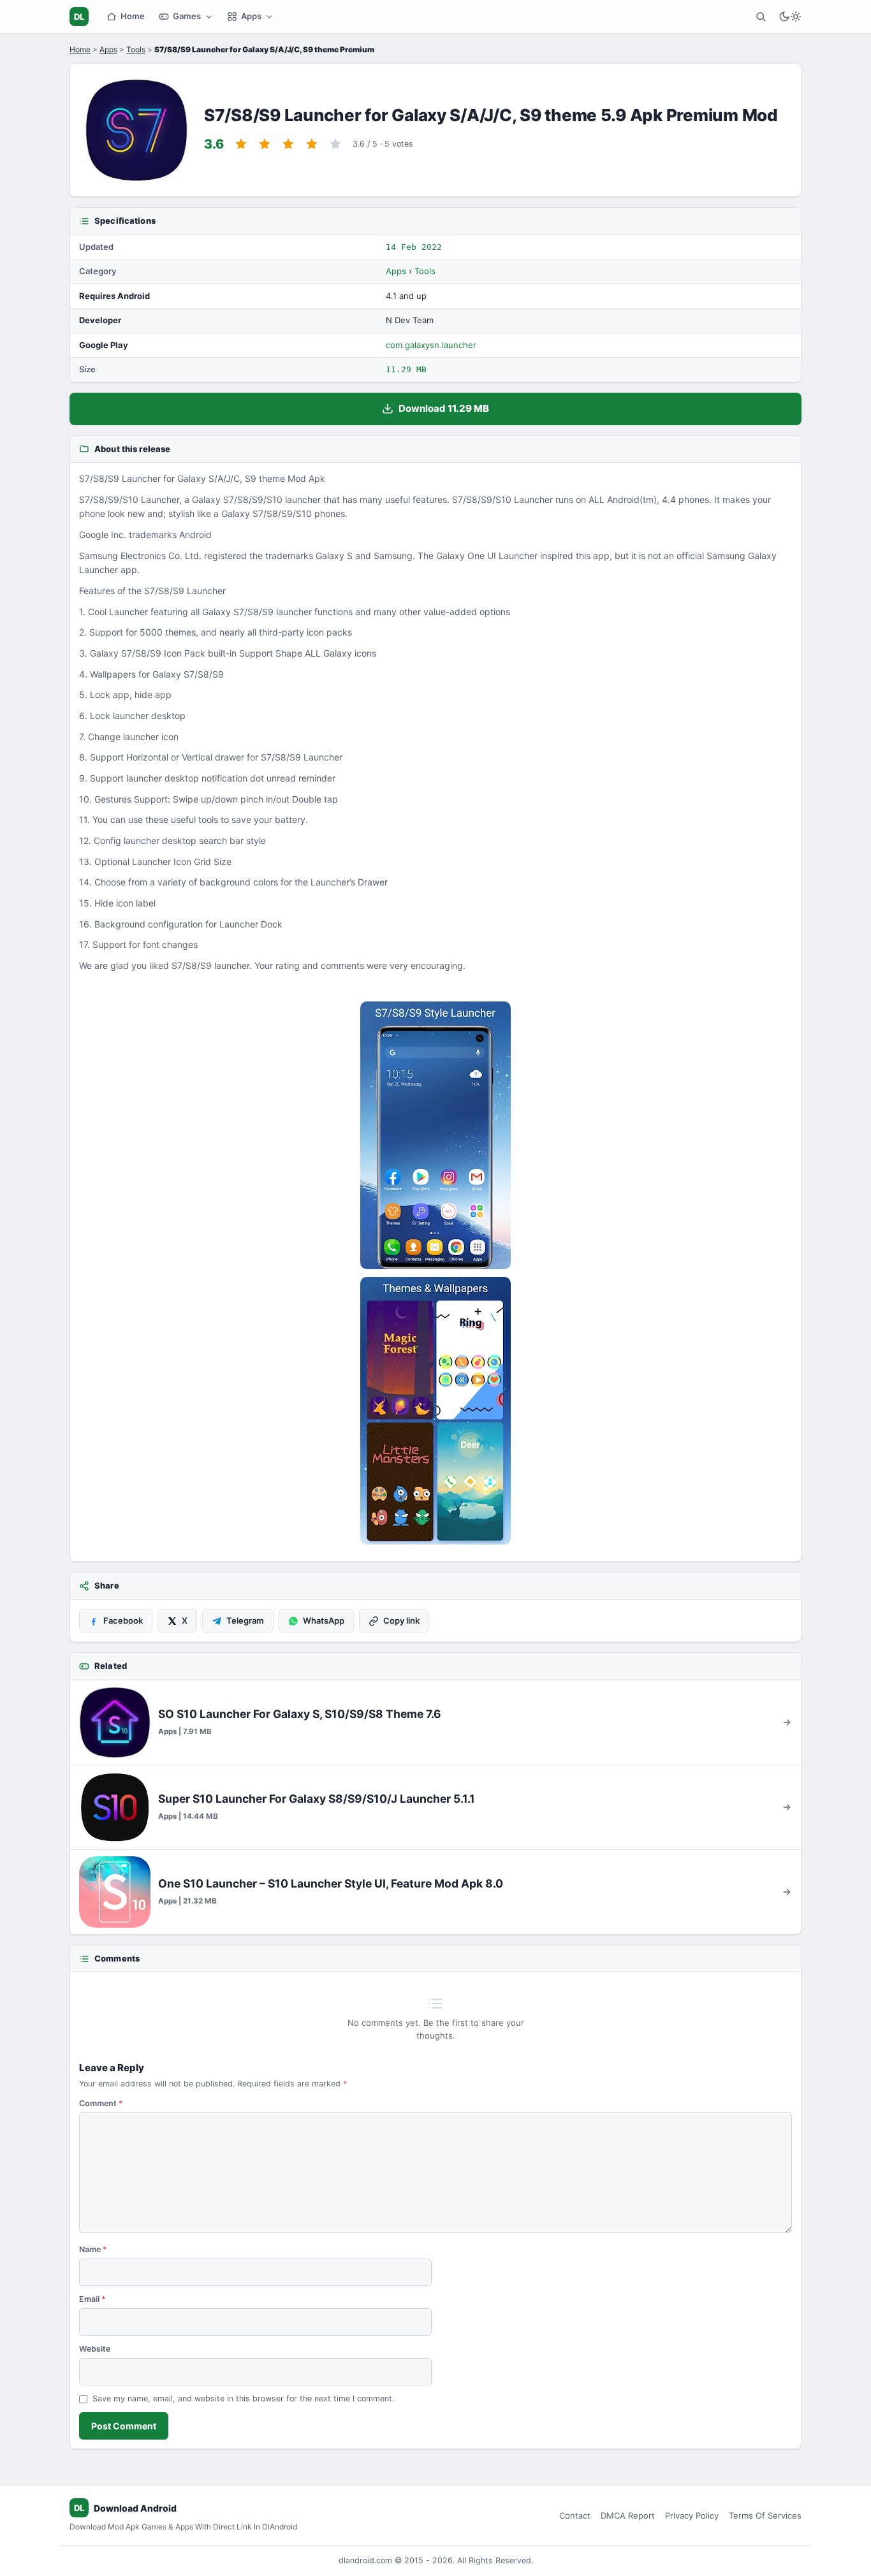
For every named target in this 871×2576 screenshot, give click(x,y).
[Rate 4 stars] (312, 144)
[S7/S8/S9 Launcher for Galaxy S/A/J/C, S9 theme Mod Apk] (435, 1135)
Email (92, 2299)
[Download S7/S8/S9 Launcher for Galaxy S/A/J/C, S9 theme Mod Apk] (435, 1411)
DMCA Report (628, 2515)
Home (133, 16)
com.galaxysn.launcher (431, 345)
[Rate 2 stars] (265, 144)
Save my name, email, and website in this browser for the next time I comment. (243, 2398)
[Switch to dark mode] (790, 17)
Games (187, 16)
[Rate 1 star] (241, 144)
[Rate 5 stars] (335, 144)
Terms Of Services (765, 2515)
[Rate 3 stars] (288, 144)
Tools (136, 49)
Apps (251, 16)
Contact (575, 2515)
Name (93, 2249)
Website (95, 2349)
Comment (101, 2103)
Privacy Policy (692, 2515)
